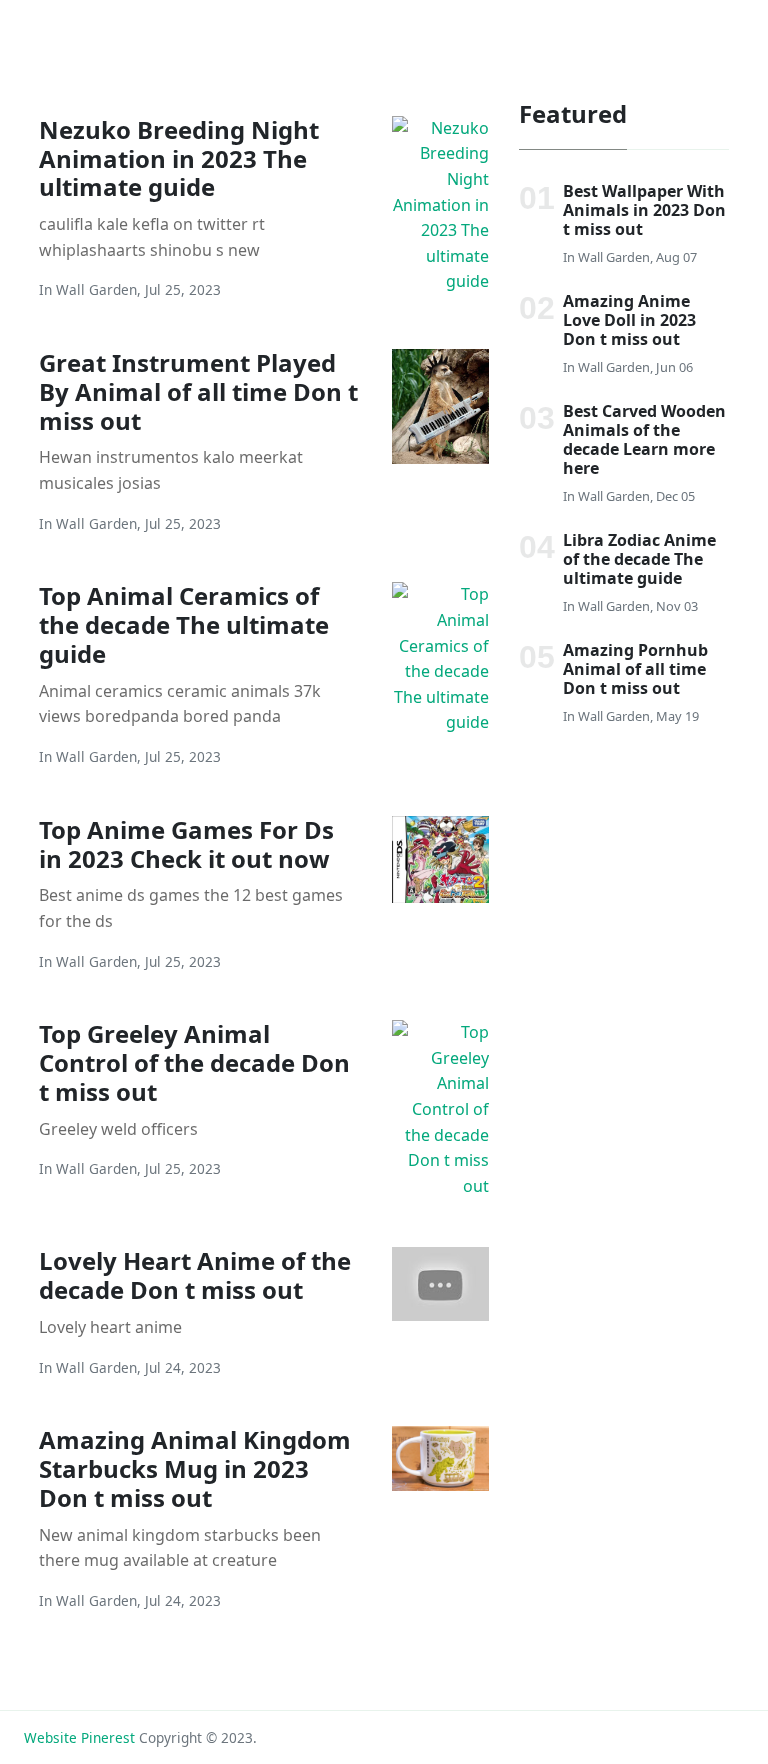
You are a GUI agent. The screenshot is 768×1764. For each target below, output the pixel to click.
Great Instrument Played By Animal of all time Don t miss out (198, 391)
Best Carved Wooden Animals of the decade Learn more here (644, 440)
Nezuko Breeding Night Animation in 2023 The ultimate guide (179, 158)
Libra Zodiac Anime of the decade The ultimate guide (639, 559)
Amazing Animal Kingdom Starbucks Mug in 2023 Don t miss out (195, 1468)
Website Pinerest (79, 1737)
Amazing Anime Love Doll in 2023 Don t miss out (629, 320)
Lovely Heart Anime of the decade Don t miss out (195, 1275)
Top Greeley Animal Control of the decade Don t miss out (194, 1062)
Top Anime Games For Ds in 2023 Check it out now (186, 844)
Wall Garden (96, 289)
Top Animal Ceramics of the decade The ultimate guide (184, 624)
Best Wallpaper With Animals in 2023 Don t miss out (644, 210)
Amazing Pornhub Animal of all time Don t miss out (635, 669)
